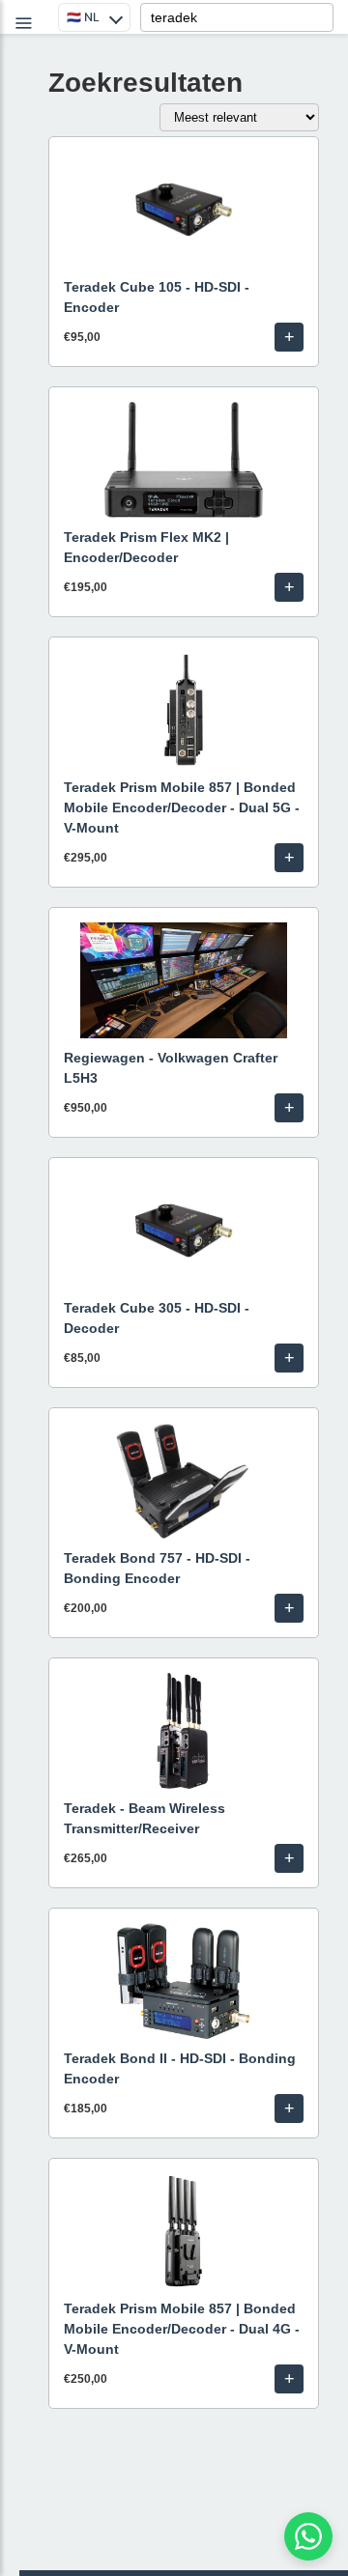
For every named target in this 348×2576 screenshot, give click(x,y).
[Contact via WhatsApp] (308, 2536)
